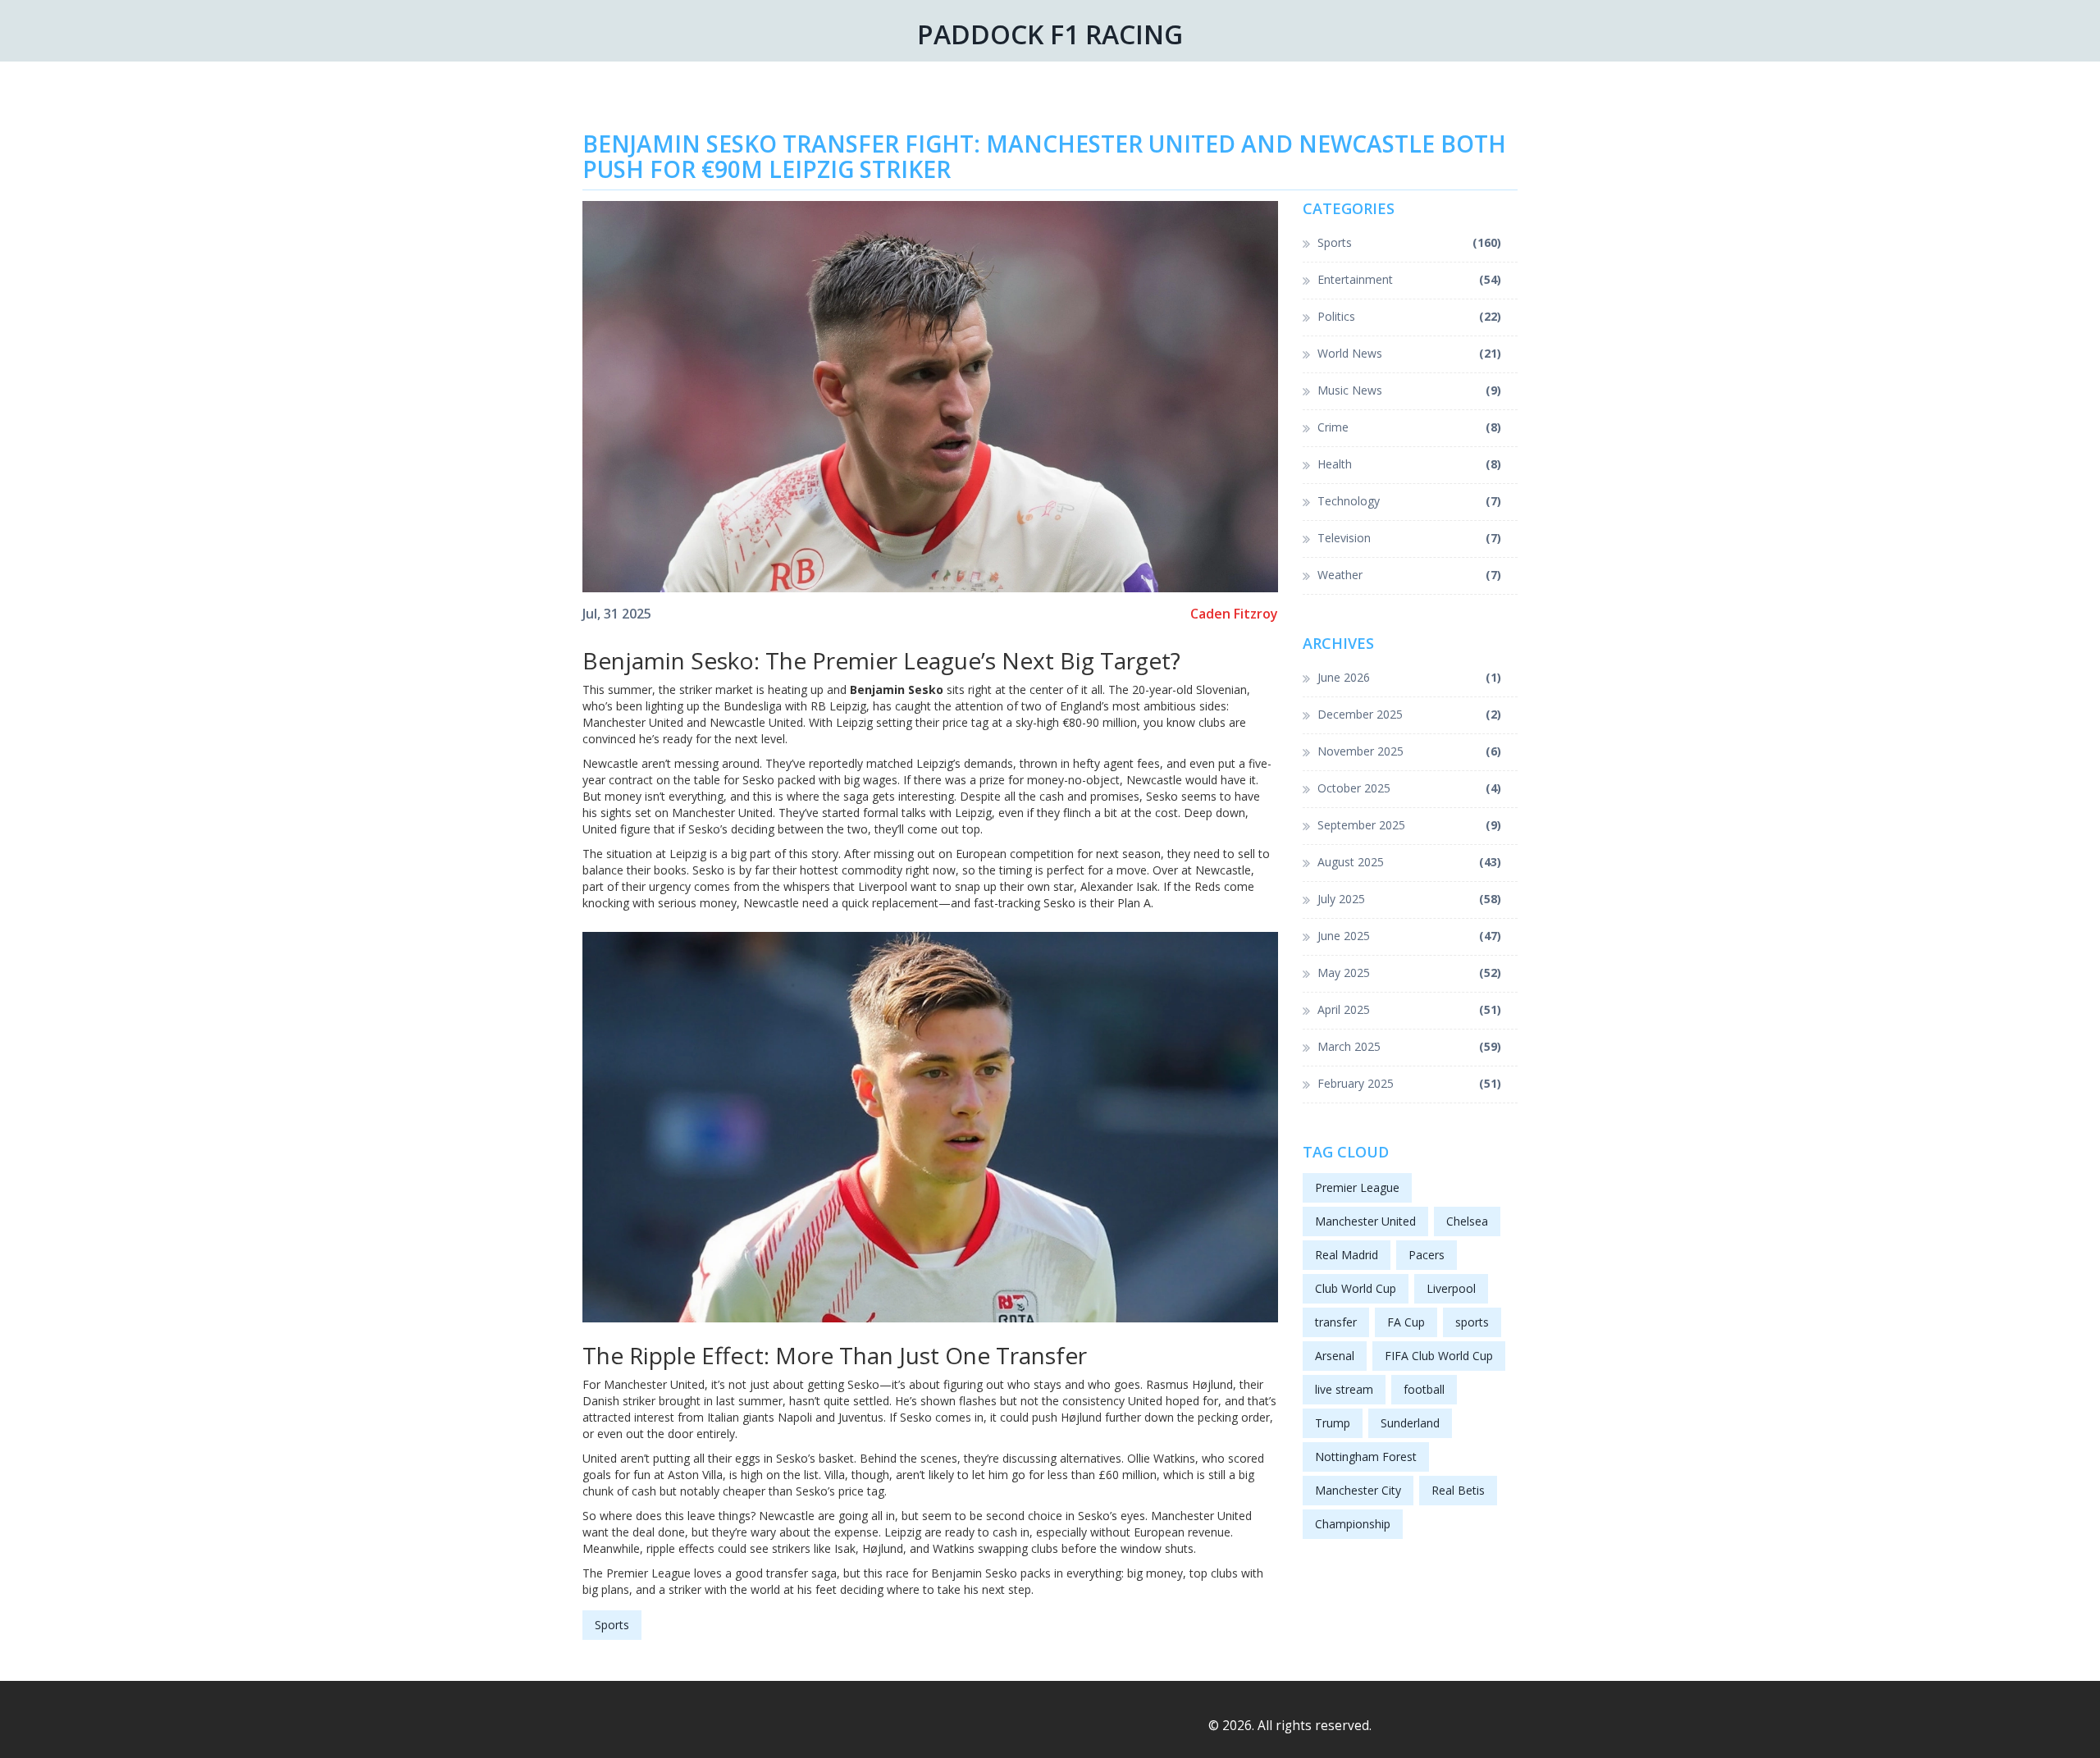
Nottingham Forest (1366, 1457)
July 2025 (1410, 899)
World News (1410, 353)
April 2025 (1410, 1009)
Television (1410, 538)
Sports (612, 1625)
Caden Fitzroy (1234, 614)
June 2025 (1410, 936)
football (1424, 1389)
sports (1472, 1322)
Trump (1333, 1423)
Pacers (1427, 1255)
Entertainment (1410, 279)
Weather (1410, 575)
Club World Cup (1356, 1288)
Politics (1410, 316)
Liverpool (1451, 1288)
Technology (1410, 501)
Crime (1410, 427)
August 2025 (1410, 862)
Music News (1410, 390)
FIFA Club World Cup (1439, 1356)
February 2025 (1410, 1083)
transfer (1336, 1322)
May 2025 (1410, 973)
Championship (1353, 1524)
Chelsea (1467, 1221)
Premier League (1357, 1187)
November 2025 (1410, 751)
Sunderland (1410, 1423)
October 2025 (1410, 788)
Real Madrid (1347, 1255)
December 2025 (1410, 714)
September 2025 (1410, 825)
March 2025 (1410, 1046)
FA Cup (1406, 1322)
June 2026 (1410, 677)
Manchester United (1365, 1221)
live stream (1344, 1389)
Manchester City (1358, 1490)
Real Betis (1458, 1490)
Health (1410, 464)
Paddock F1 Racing (1050, 34)
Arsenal (1335, 1356)
